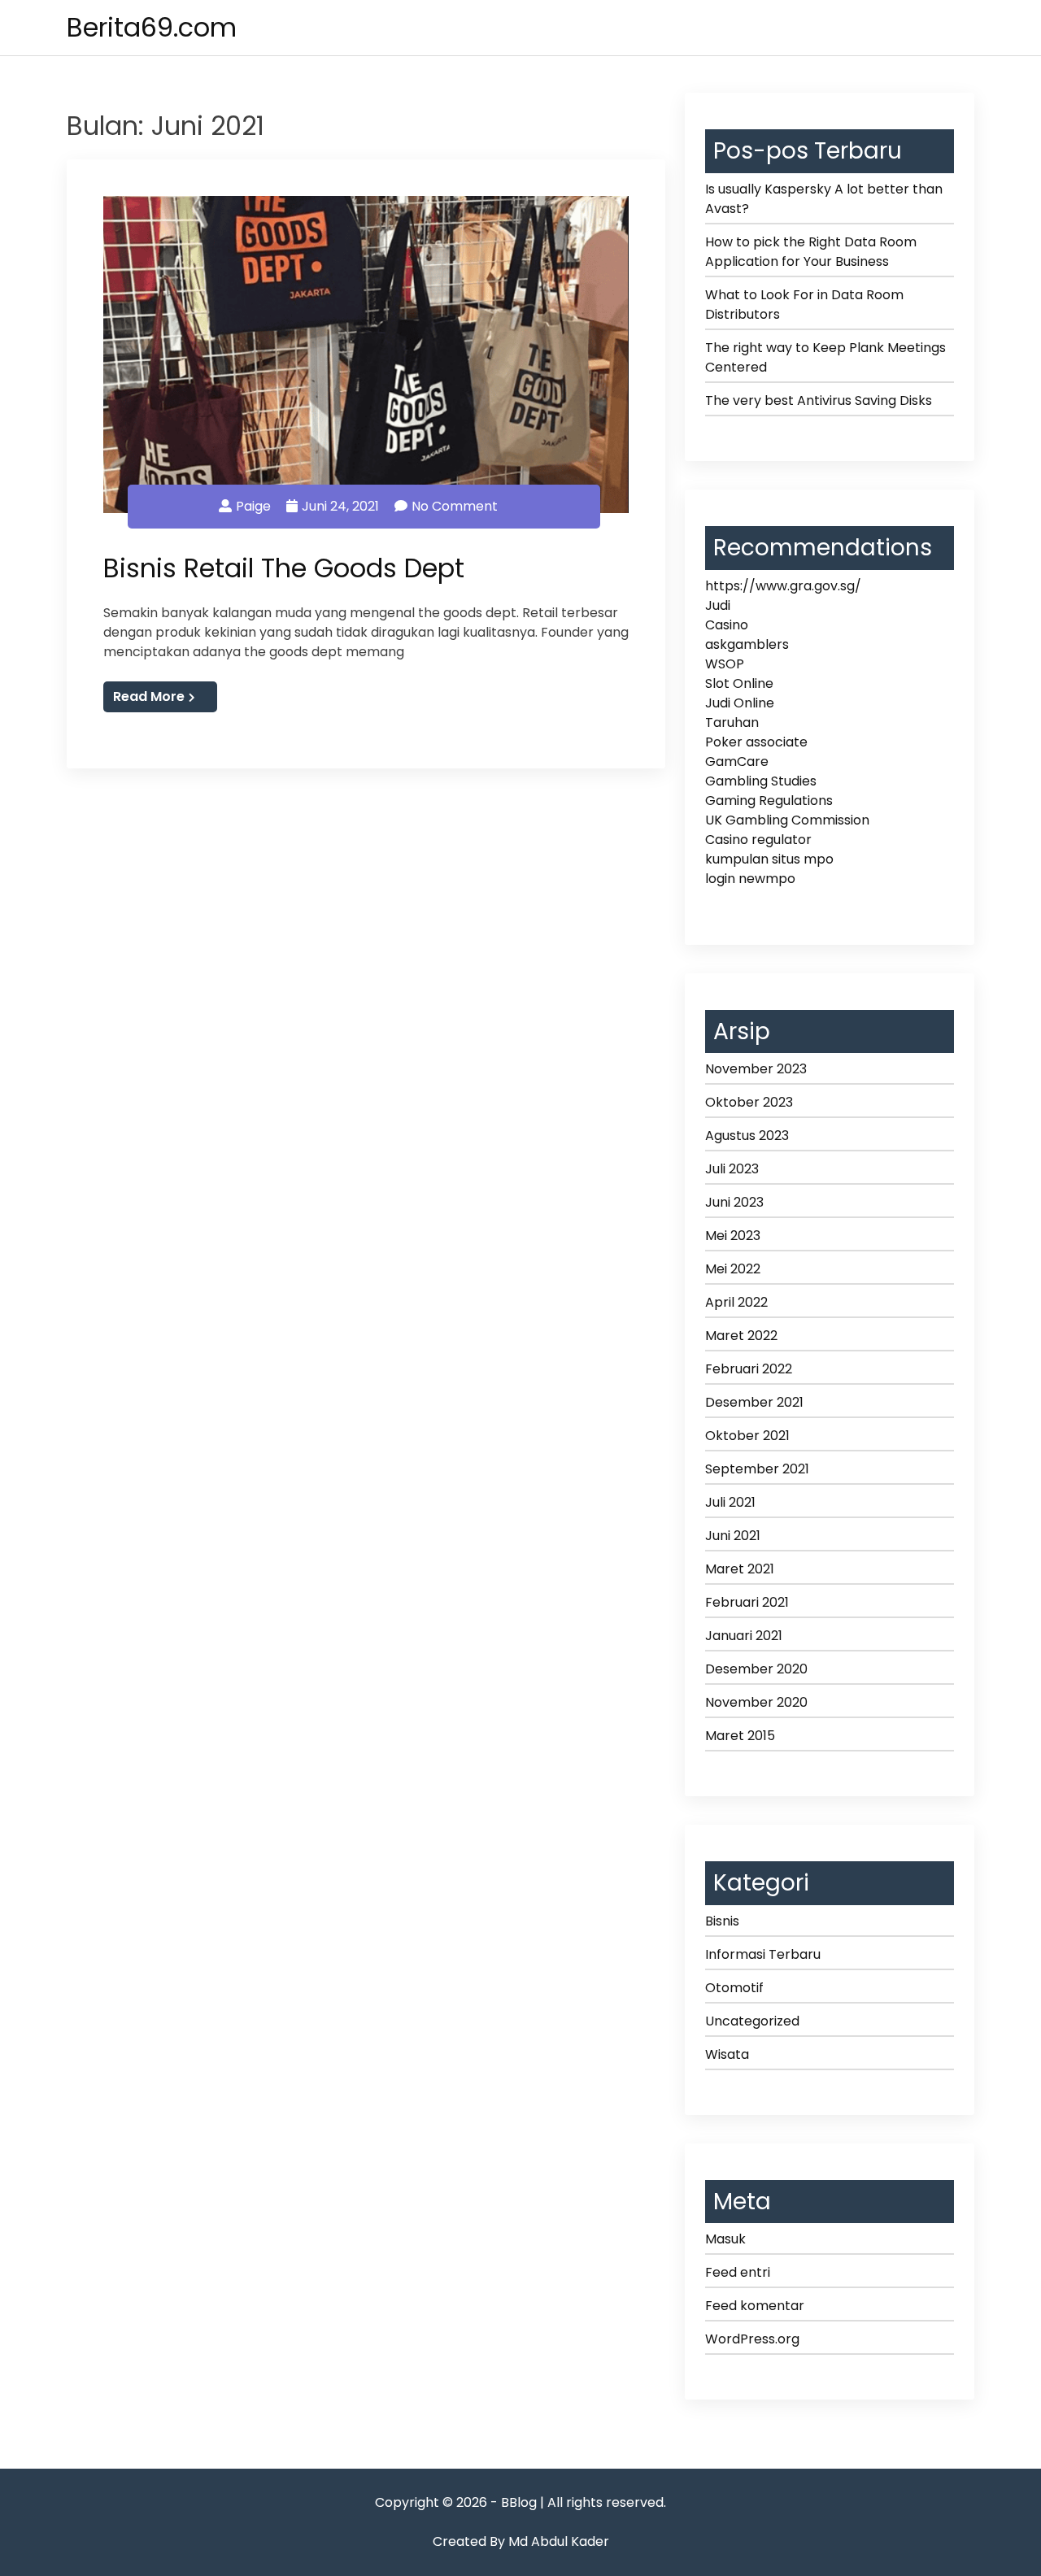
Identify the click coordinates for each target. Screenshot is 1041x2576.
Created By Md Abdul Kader (521, 2541)
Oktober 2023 (749, 1102)
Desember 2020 (756, 1669)
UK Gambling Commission (787, 820)
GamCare (737, 761)
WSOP (725, 664)
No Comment (455, 506)
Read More (149, 696)
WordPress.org (752, 2339)
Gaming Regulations (769, 801)
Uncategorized (752, 2021)
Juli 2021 (730, 1502)
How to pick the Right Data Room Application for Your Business (811, 252)
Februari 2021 (747, 1602)
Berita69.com (152, 27)
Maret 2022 (741, 1336)
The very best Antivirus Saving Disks (819, 400)
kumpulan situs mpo (769, 859)
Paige (253, 506)
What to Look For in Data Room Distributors (804, 305)
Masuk (725, 2239)
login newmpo (750, 879)
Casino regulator (758, 840)
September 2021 (757, 1469)
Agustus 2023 (747, 1136)
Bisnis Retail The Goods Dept (284, 568)
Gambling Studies (761, 781)
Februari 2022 (749, 1369)
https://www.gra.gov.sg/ (783, 586)
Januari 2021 (744, 1636)
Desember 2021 (754, 1402)
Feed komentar (755, 2306)
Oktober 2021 (747, 1436)
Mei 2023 (733, 1236)
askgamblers (747, 644)
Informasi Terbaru (763, 1954)
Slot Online (739, 683)
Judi (718, 605)
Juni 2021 (733, 1536)
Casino (727, 625)
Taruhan (732, 722)
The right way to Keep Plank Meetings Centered (825, 357)
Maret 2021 (740, 1569)
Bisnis (722, 1921)
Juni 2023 (734, 1202)
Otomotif (734, 1988)
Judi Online (740, 703)
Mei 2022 (733, 1269)
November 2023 (756, 1069)
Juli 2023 (732, 1169)
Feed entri (738, 2272)
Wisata (727, 2054)
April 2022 (736, 1302)
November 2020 (756, 1702)
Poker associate (756, 742)
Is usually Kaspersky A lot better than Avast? (824, 199)
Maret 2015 (740, 1736)
